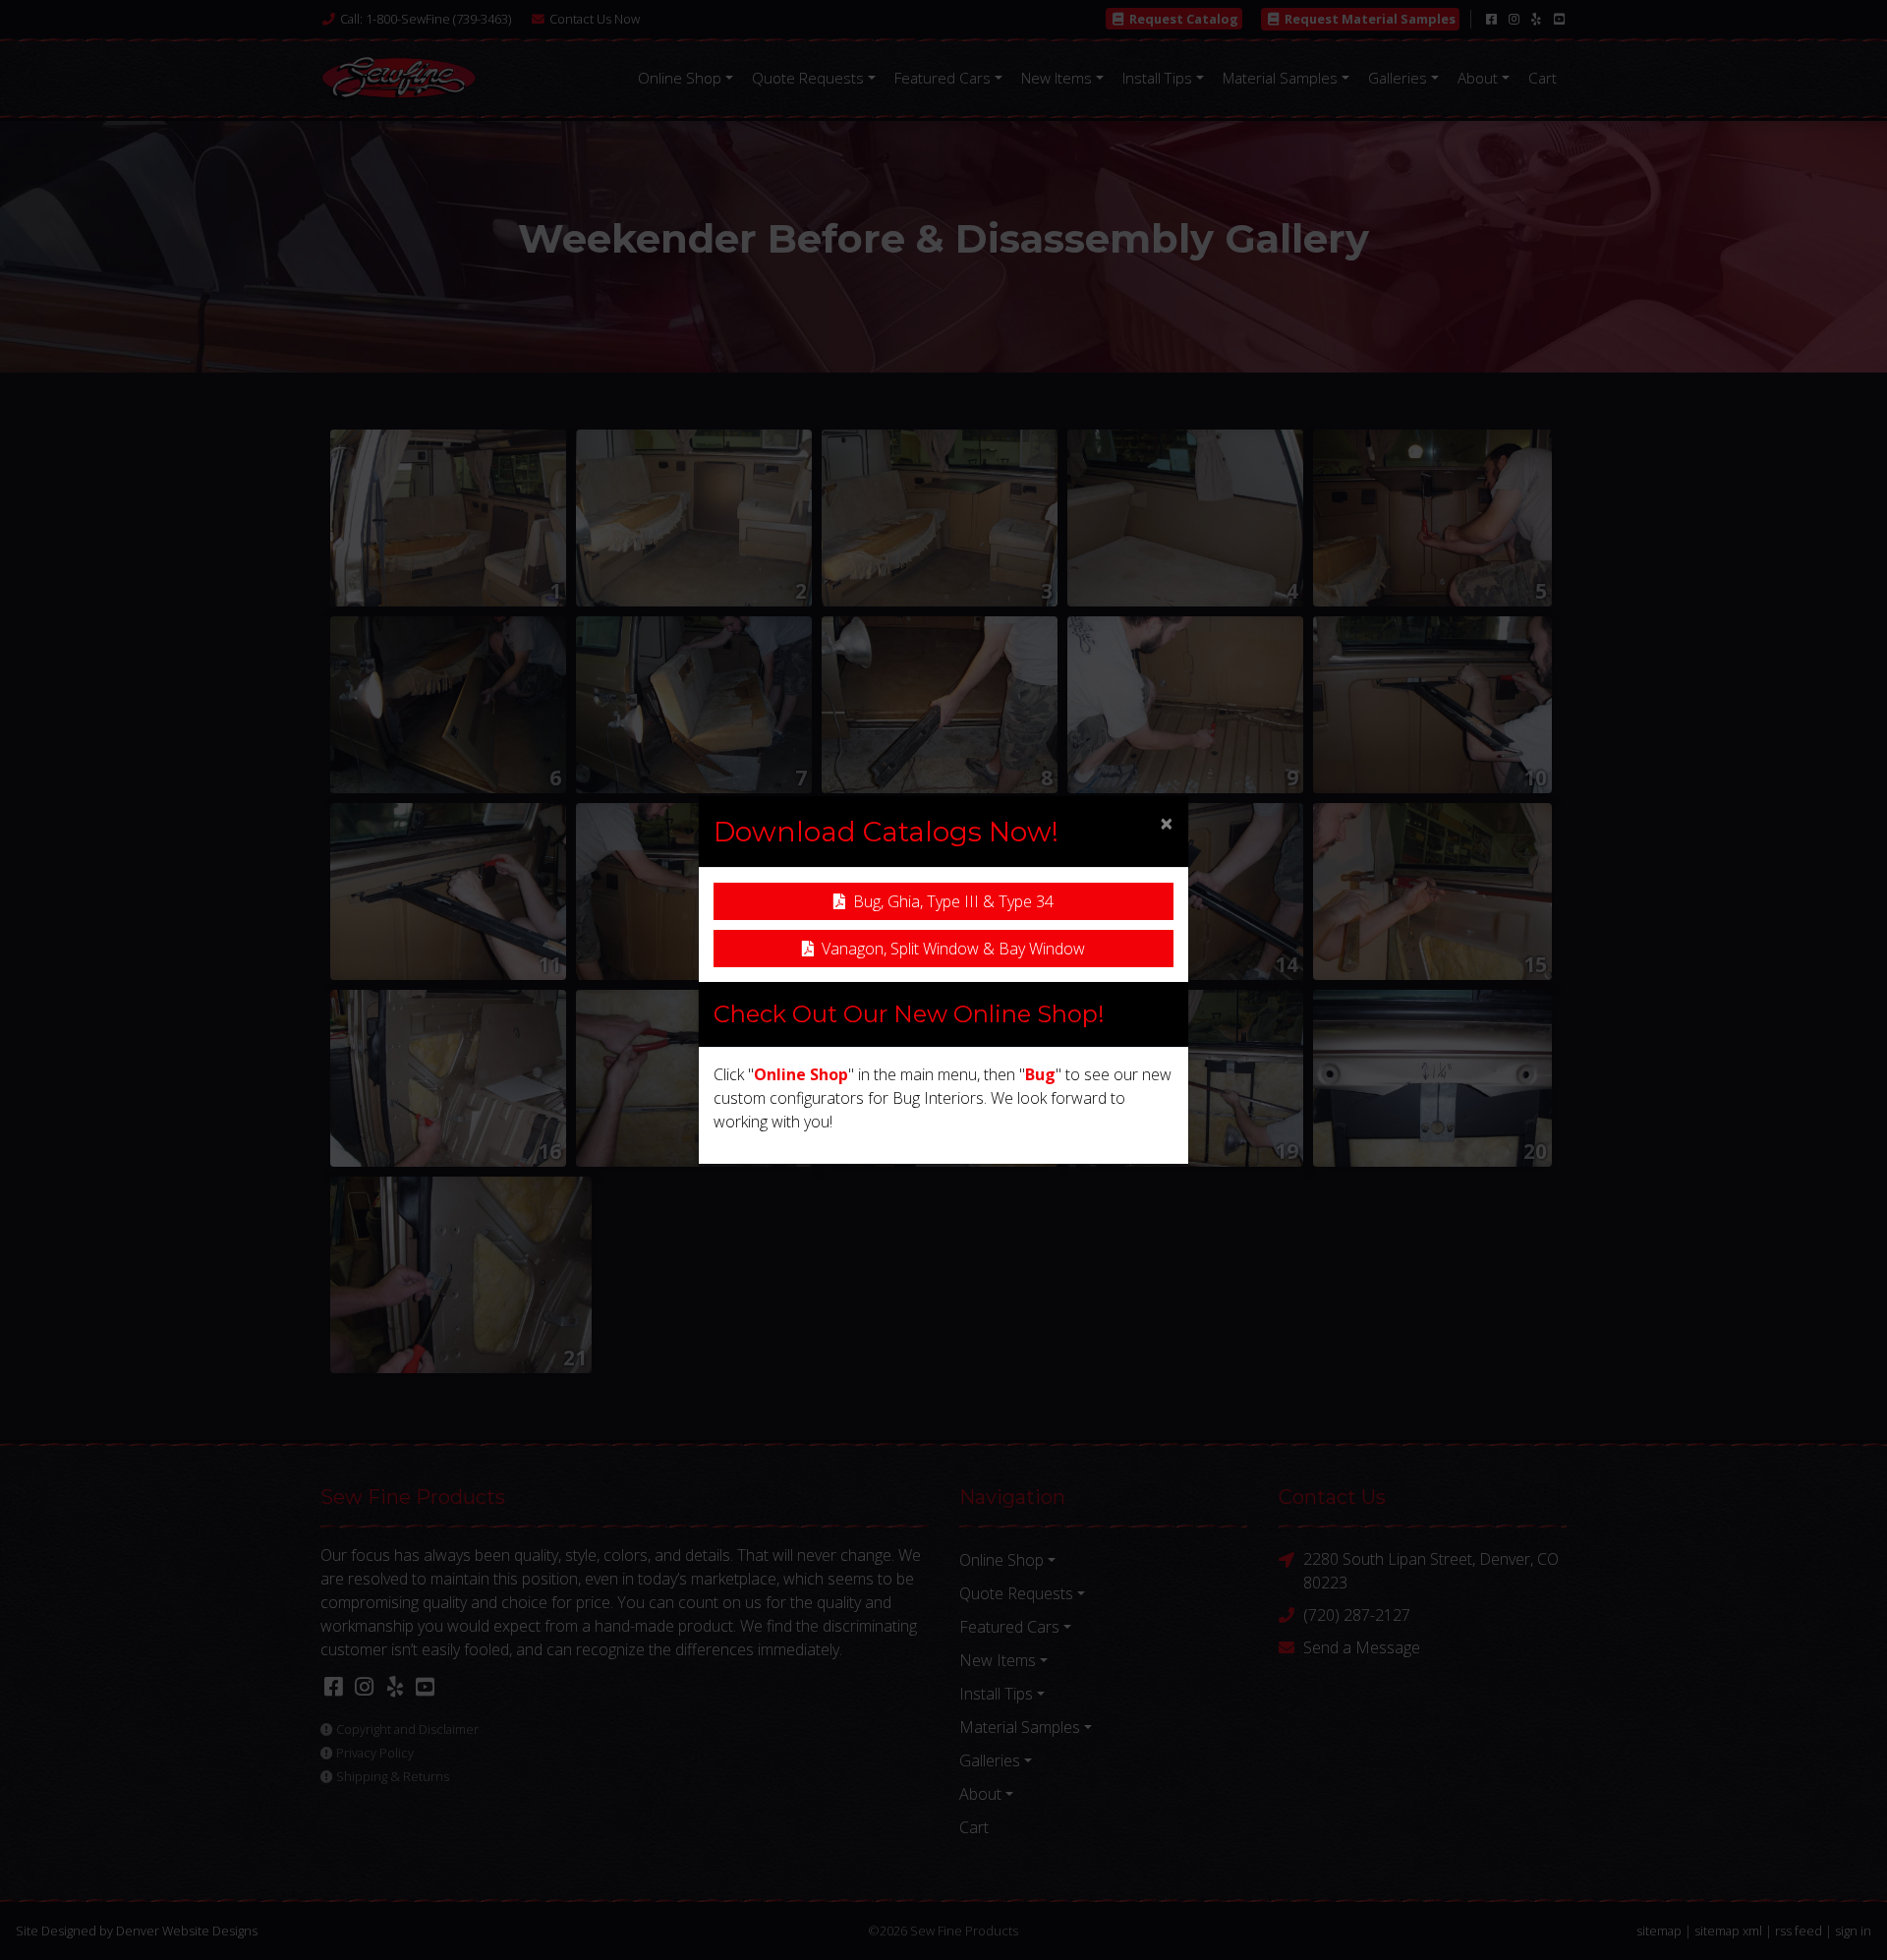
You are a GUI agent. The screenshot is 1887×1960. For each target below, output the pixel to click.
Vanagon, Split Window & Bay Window (953, 949)
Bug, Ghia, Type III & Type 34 (953, 901)
